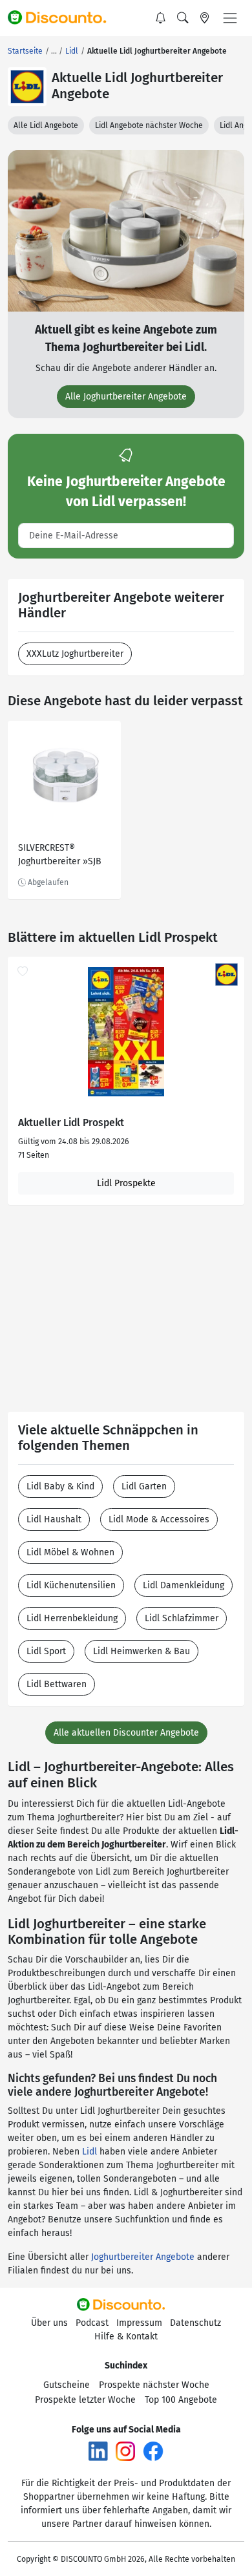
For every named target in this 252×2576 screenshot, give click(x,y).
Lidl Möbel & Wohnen (70, 1552)
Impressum (139, 2323)
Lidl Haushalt (54, 1519)
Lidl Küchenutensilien (71, 1585)
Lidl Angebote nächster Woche (149, 125)
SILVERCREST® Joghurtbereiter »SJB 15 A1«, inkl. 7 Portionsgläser (60, 856)
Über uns (49, 2323)
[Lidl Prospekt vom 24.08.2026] (126, 1032)
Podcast (92, 2323)
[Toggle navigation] (230, 18)
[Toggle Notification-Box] (161, 18)
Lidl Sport (46, 1651)
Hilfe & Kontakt (126, 2336)
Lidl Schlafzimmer (182, 1618)
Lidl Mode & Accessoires (159, 1519)
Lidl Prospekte (126, 1183)
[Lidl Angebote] (27, 87)
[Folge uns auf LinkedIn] (98, 2450)
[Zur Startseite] (63, 18)
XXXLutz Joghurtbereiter (75, 654)
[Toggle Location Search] (205, 18)
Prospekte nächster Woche (154, 2385)
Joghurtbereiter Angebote (143, 2257)
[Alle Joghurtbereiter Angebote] (126, 230)
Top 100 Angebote (181, 2400)
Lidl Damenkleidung (184, 1585)
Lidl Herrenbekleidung (72, 1618)
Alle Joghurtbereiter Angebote (126, 397)
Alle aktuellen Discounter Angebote (126, 1733)
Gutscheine (67, 2385)
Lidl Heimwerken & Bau (142, 1651)
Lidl (89, 2152)
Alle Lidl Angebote (46, 125)
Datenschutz (195, 2323)
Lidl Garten (144, 1486)
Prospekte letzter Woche (85, 2400)
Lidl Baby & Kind (60, 1486)
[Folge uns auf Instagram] (125, 2450)
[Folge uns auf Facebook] (153, 2450)
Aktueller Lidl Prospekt (71, 1123)
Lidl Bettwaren (57, 1684)
